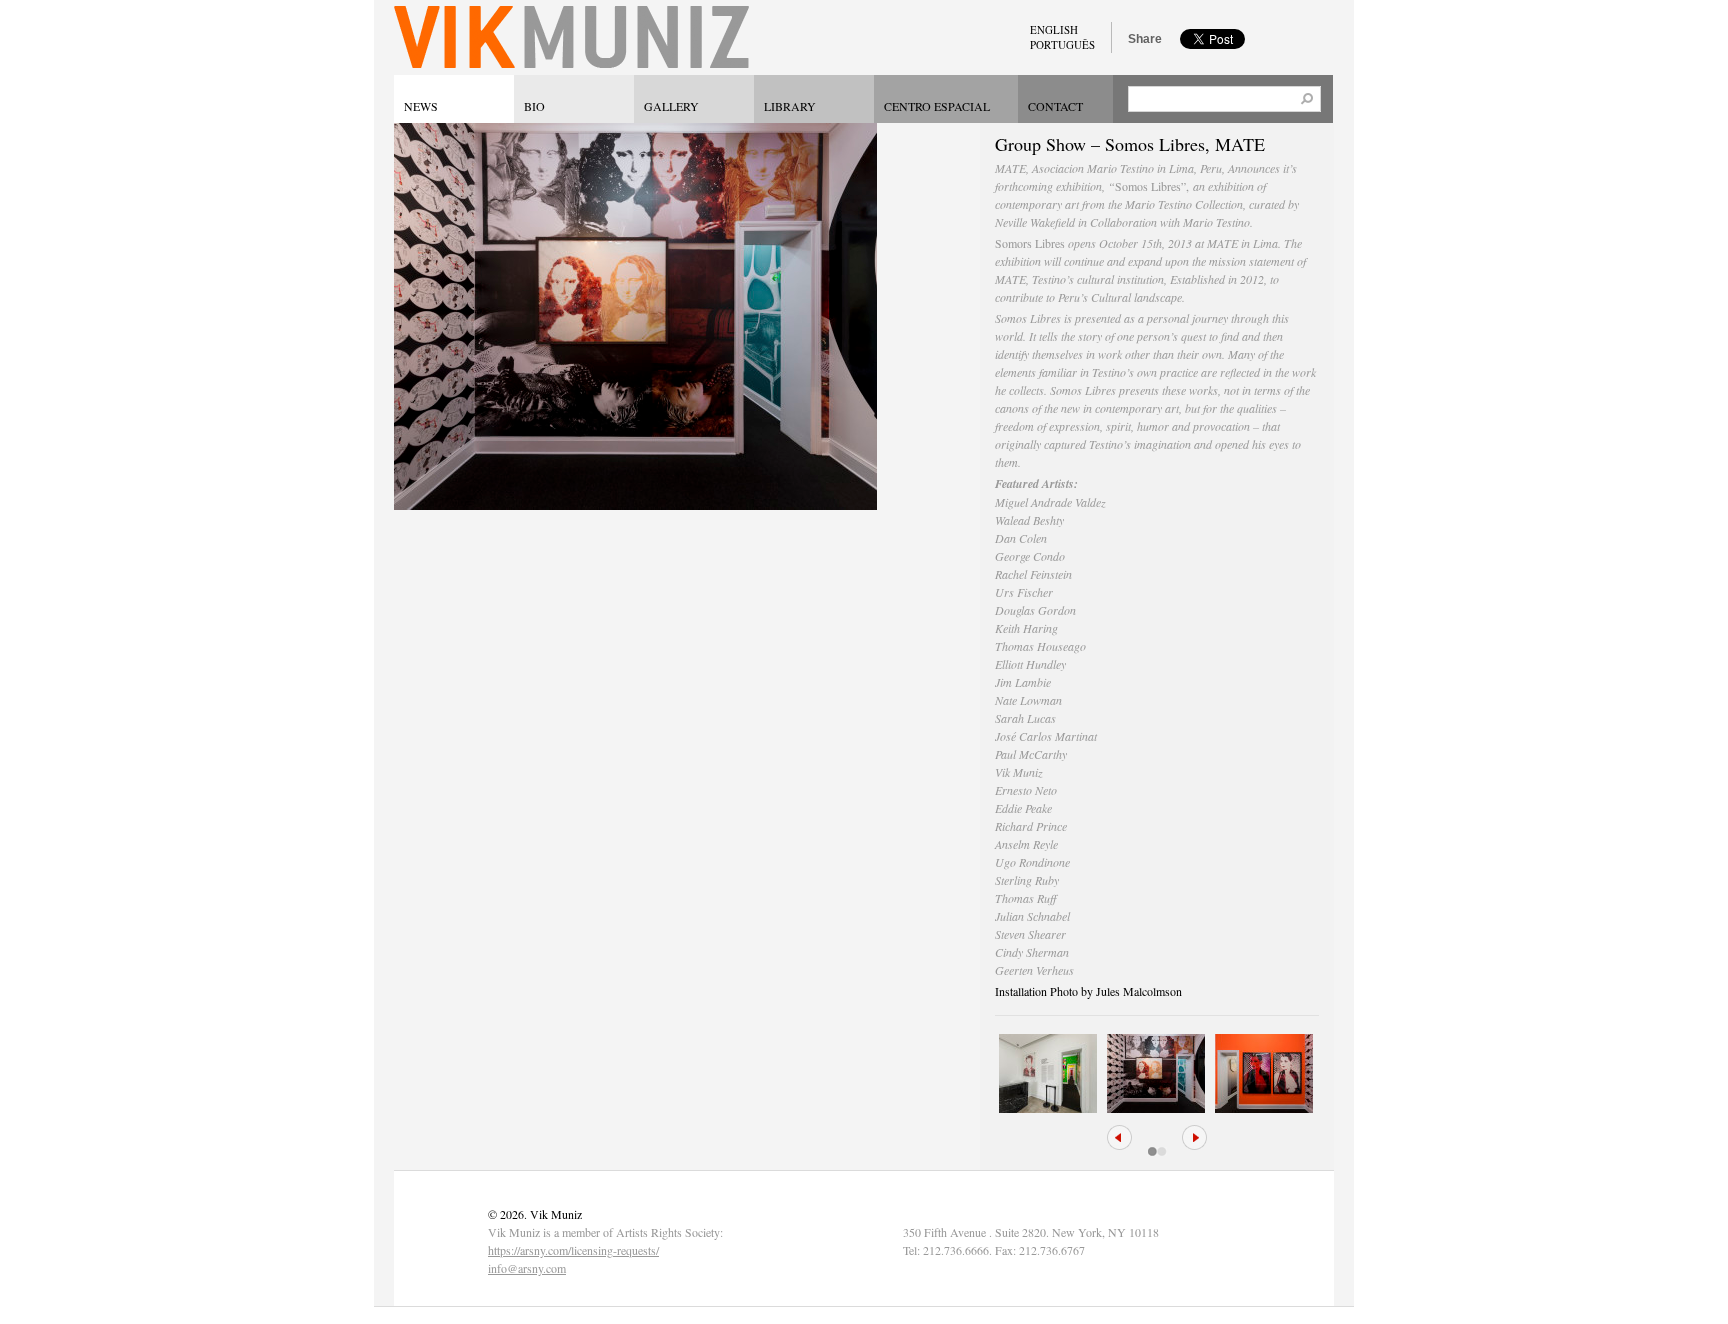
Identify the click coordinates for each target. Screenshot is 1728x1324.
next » (1194, 1137)
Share (1145, 39)
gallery (671, 106)
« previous (1119, 1137)
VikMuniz (571, 37)
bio (534, 106)
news (421, 106)
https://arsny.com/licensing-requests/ (573, 1250)
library (790, 106)
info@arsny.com (527, 1268)
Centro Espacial (937, 106)
